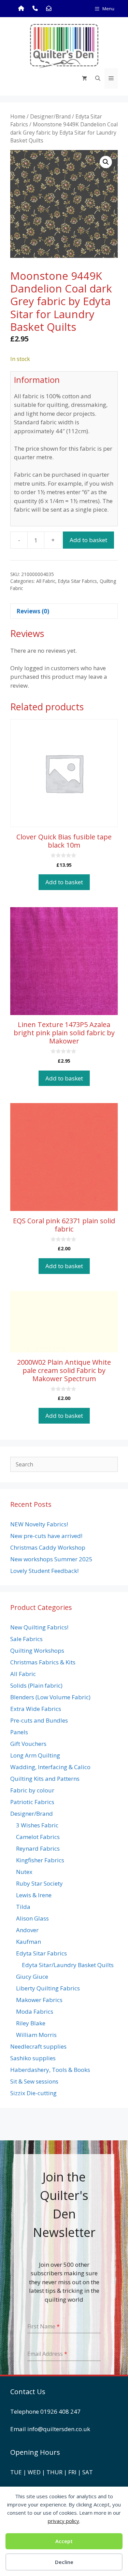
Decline (64, 2562)
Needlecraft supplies (38, 2046)
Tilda (23, 1907)
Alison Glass (32, 1918)
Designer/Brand (50, 116)
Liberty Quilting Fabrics (48, 1988)
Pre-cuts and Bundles (39, 1720)
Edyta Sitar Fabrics (77, 581)
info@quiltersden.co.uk (59, 2429)
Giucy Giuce (32, 1977)
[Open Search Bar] (98, 78)
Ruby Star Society (39, 1883)
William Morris (36, 2035)
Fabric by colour (32, 1790)
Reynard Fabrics (38, 1848)
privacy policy (63, 2521)
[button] (106, 162)
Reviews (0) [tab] (33, 611)
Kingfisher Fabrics (40, 1860)
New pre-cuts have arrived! (46, 1536)
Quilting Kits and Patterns (45, 1779)
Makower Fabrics (39, 2000)
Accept (64, 2541)
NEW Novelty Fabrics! (39, 1524)
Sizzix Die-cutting (33, 2093)
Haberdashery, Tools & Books (50, 2070)
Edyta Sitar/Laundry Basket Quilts (68, 1965)
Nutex (24, 1872)
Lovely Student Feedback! (44, 1571)
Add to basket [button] (64, 882)
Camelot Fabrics (38, 1837)
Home (18, 116)
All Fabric (46, 581)
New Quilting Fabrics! (39, 1627)
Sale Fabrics (26, 1639)
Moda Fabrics (35, 2011)
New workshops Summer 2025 (51, 1559)
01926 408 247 (60, 2411)
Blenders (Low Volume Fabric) (50, 1697)
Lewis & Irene (34, 1895)
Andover (27, 1930)
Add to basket (88, 540)
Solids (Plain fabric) (36, 1685)
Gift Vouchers (28, 1744)
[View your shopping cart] (84, 78)
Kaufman (29, 1942)
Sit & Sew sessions (34, 2081)
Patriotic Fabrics (32, 1802)
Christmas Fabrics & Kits (43, 1662)
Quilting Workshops (37, 1650)
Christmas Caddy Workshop (48, 1547)
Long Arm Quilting (35, 1755)
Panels (19, 1732)
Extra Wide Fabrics (36, 1709)
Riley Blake (31, 2023)
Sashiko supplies (33, 2058)
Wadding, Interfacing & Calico (50, 1767)
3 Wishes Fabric (37, 1825)
